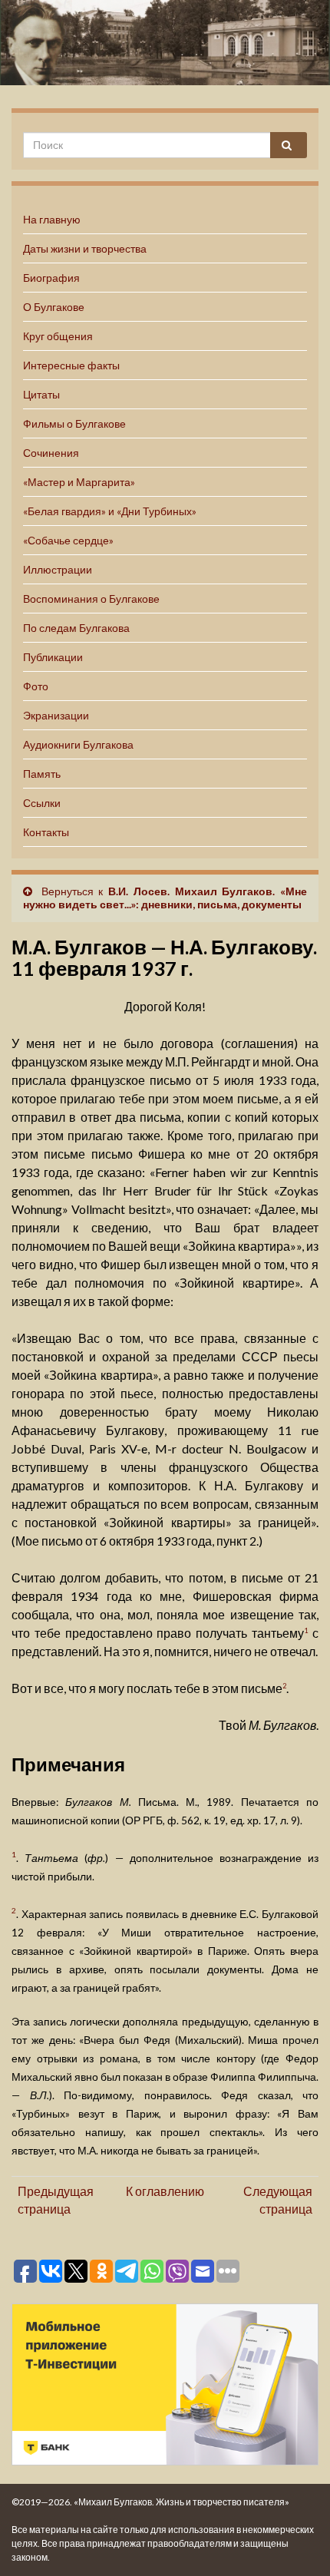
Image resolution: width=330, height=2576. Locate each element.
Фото (36, 686)
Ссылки (42, 803)
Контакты (46, 832)
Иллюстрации (58, 569)
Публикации (53, 657)
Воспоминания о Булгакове (91, 599)
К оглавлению (165, 2191)
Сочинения (51, 453)
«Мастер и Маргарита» (79, 482)
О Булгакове (54, 307)
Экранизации (56, 715)
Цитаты (41, 394)
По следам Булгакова (76, 628)
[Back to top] (295, 2541)
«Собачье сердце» (68, 540)
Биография (51, 278)
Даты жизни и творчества (85, 248)
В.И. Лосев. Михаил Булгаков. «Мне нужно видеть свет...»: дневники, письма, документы (165, 898)
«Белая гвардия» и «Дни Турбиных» (110, 511)
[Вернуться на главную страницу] (165, 43)
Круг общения (58, 336)
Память (42, 774)
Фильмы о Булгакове (74, 423)
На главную (52, 219)
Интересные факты (71, 365)
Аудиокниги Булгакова (78, 744)
